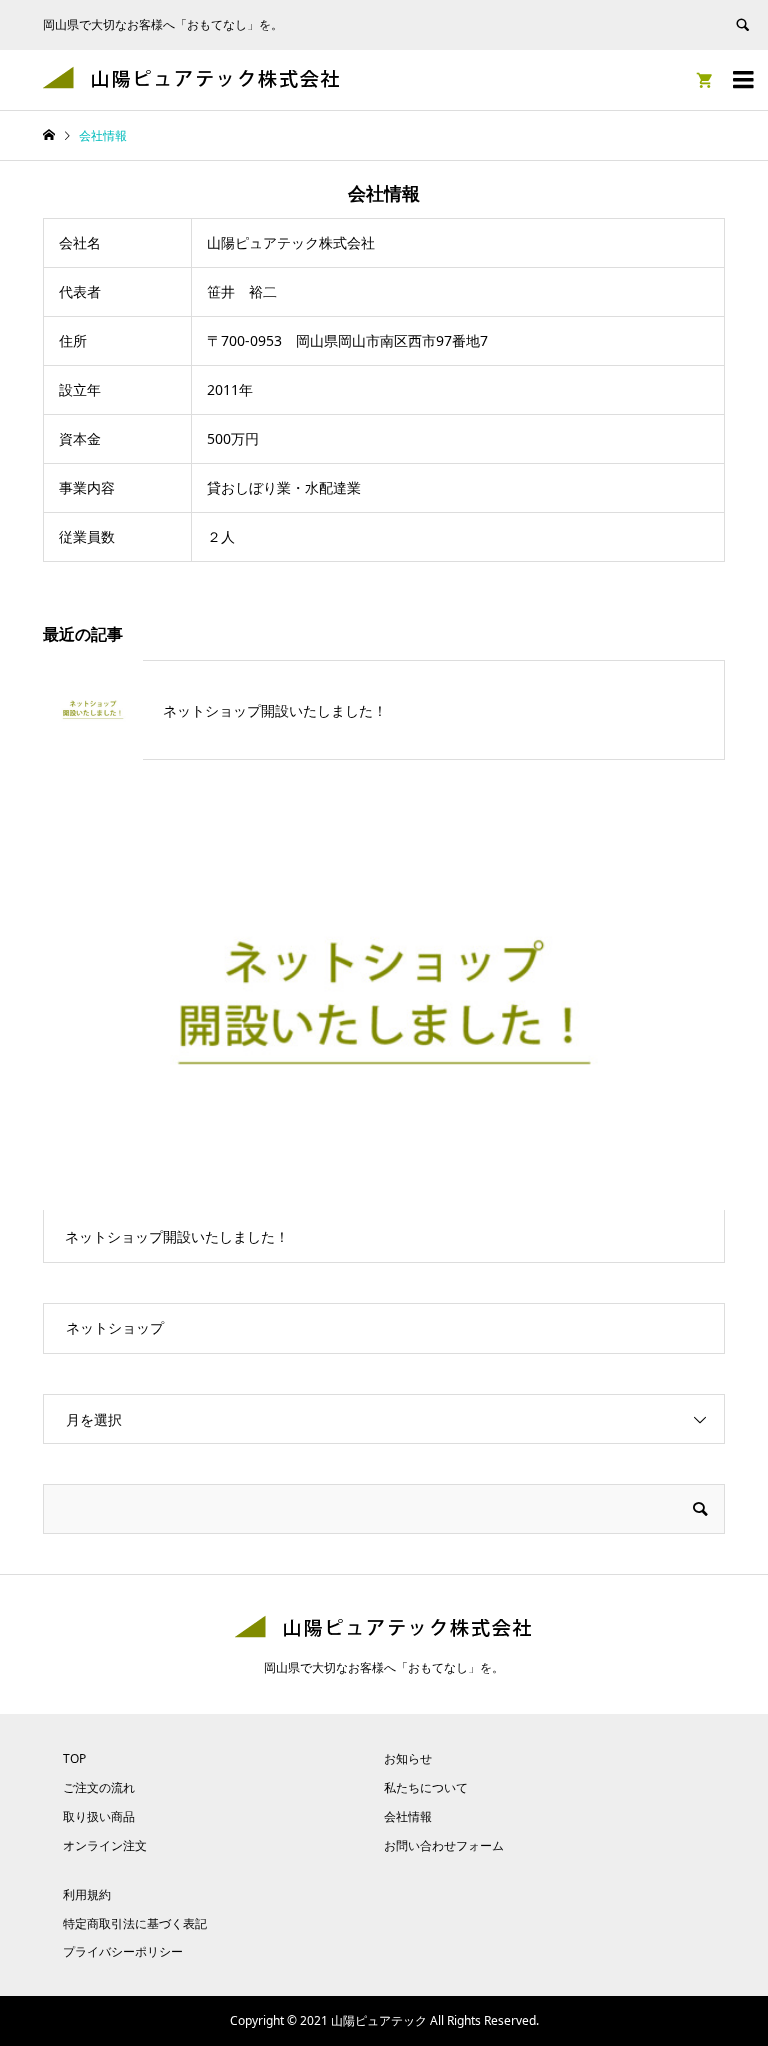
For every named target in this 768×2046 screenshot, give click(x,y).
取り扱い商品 (99, 1816)
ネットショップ (115, 1327)
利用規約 (87, 1894)
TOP (74, 1758)
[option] (384, 1031)
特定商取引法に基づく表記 (135, 1923)
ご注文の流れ (99, 1787)
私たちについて (426, 1787)
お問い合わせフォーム (444, 1845)
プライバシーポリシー (123, 1951)
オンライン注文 (105, 1845)
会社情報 (408, 1816)
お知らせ (408, 1758)
